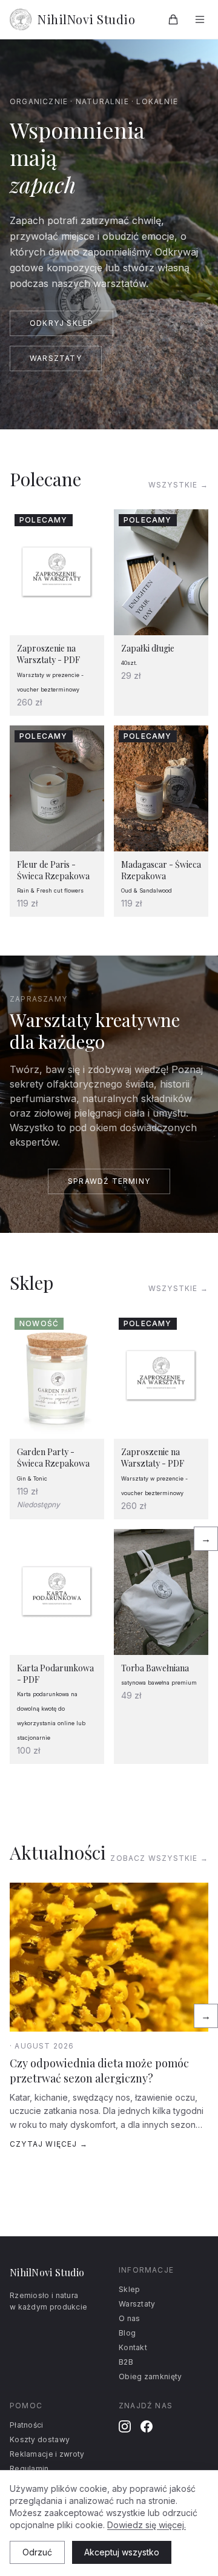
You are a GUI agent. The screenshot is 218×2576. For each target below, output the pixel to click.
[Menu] (200, 19)
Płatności (27, 2425)
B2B (126, 2362)
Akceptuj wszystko (122, 2552)
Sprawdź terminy (109, 1181)
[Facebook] (147, 2426)
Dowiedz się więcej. (147, 2525)
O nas (130, 2318)
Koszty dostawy (40, 2439)
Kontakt (133, 2347)
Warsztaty (56, 358)
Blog (127, 2333)
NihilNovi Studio (86, 19)
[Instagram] (125, 2426)
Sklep (130, 2289)
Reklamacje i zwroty (47, 2454)
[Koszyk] (173, 19)
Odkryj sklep (61, 323)
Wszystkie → (178, 485)
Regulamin (29, 2469)
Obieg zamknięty (150, 2376)
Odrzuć (37, 2552)
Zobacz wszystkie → (159, 1858)
